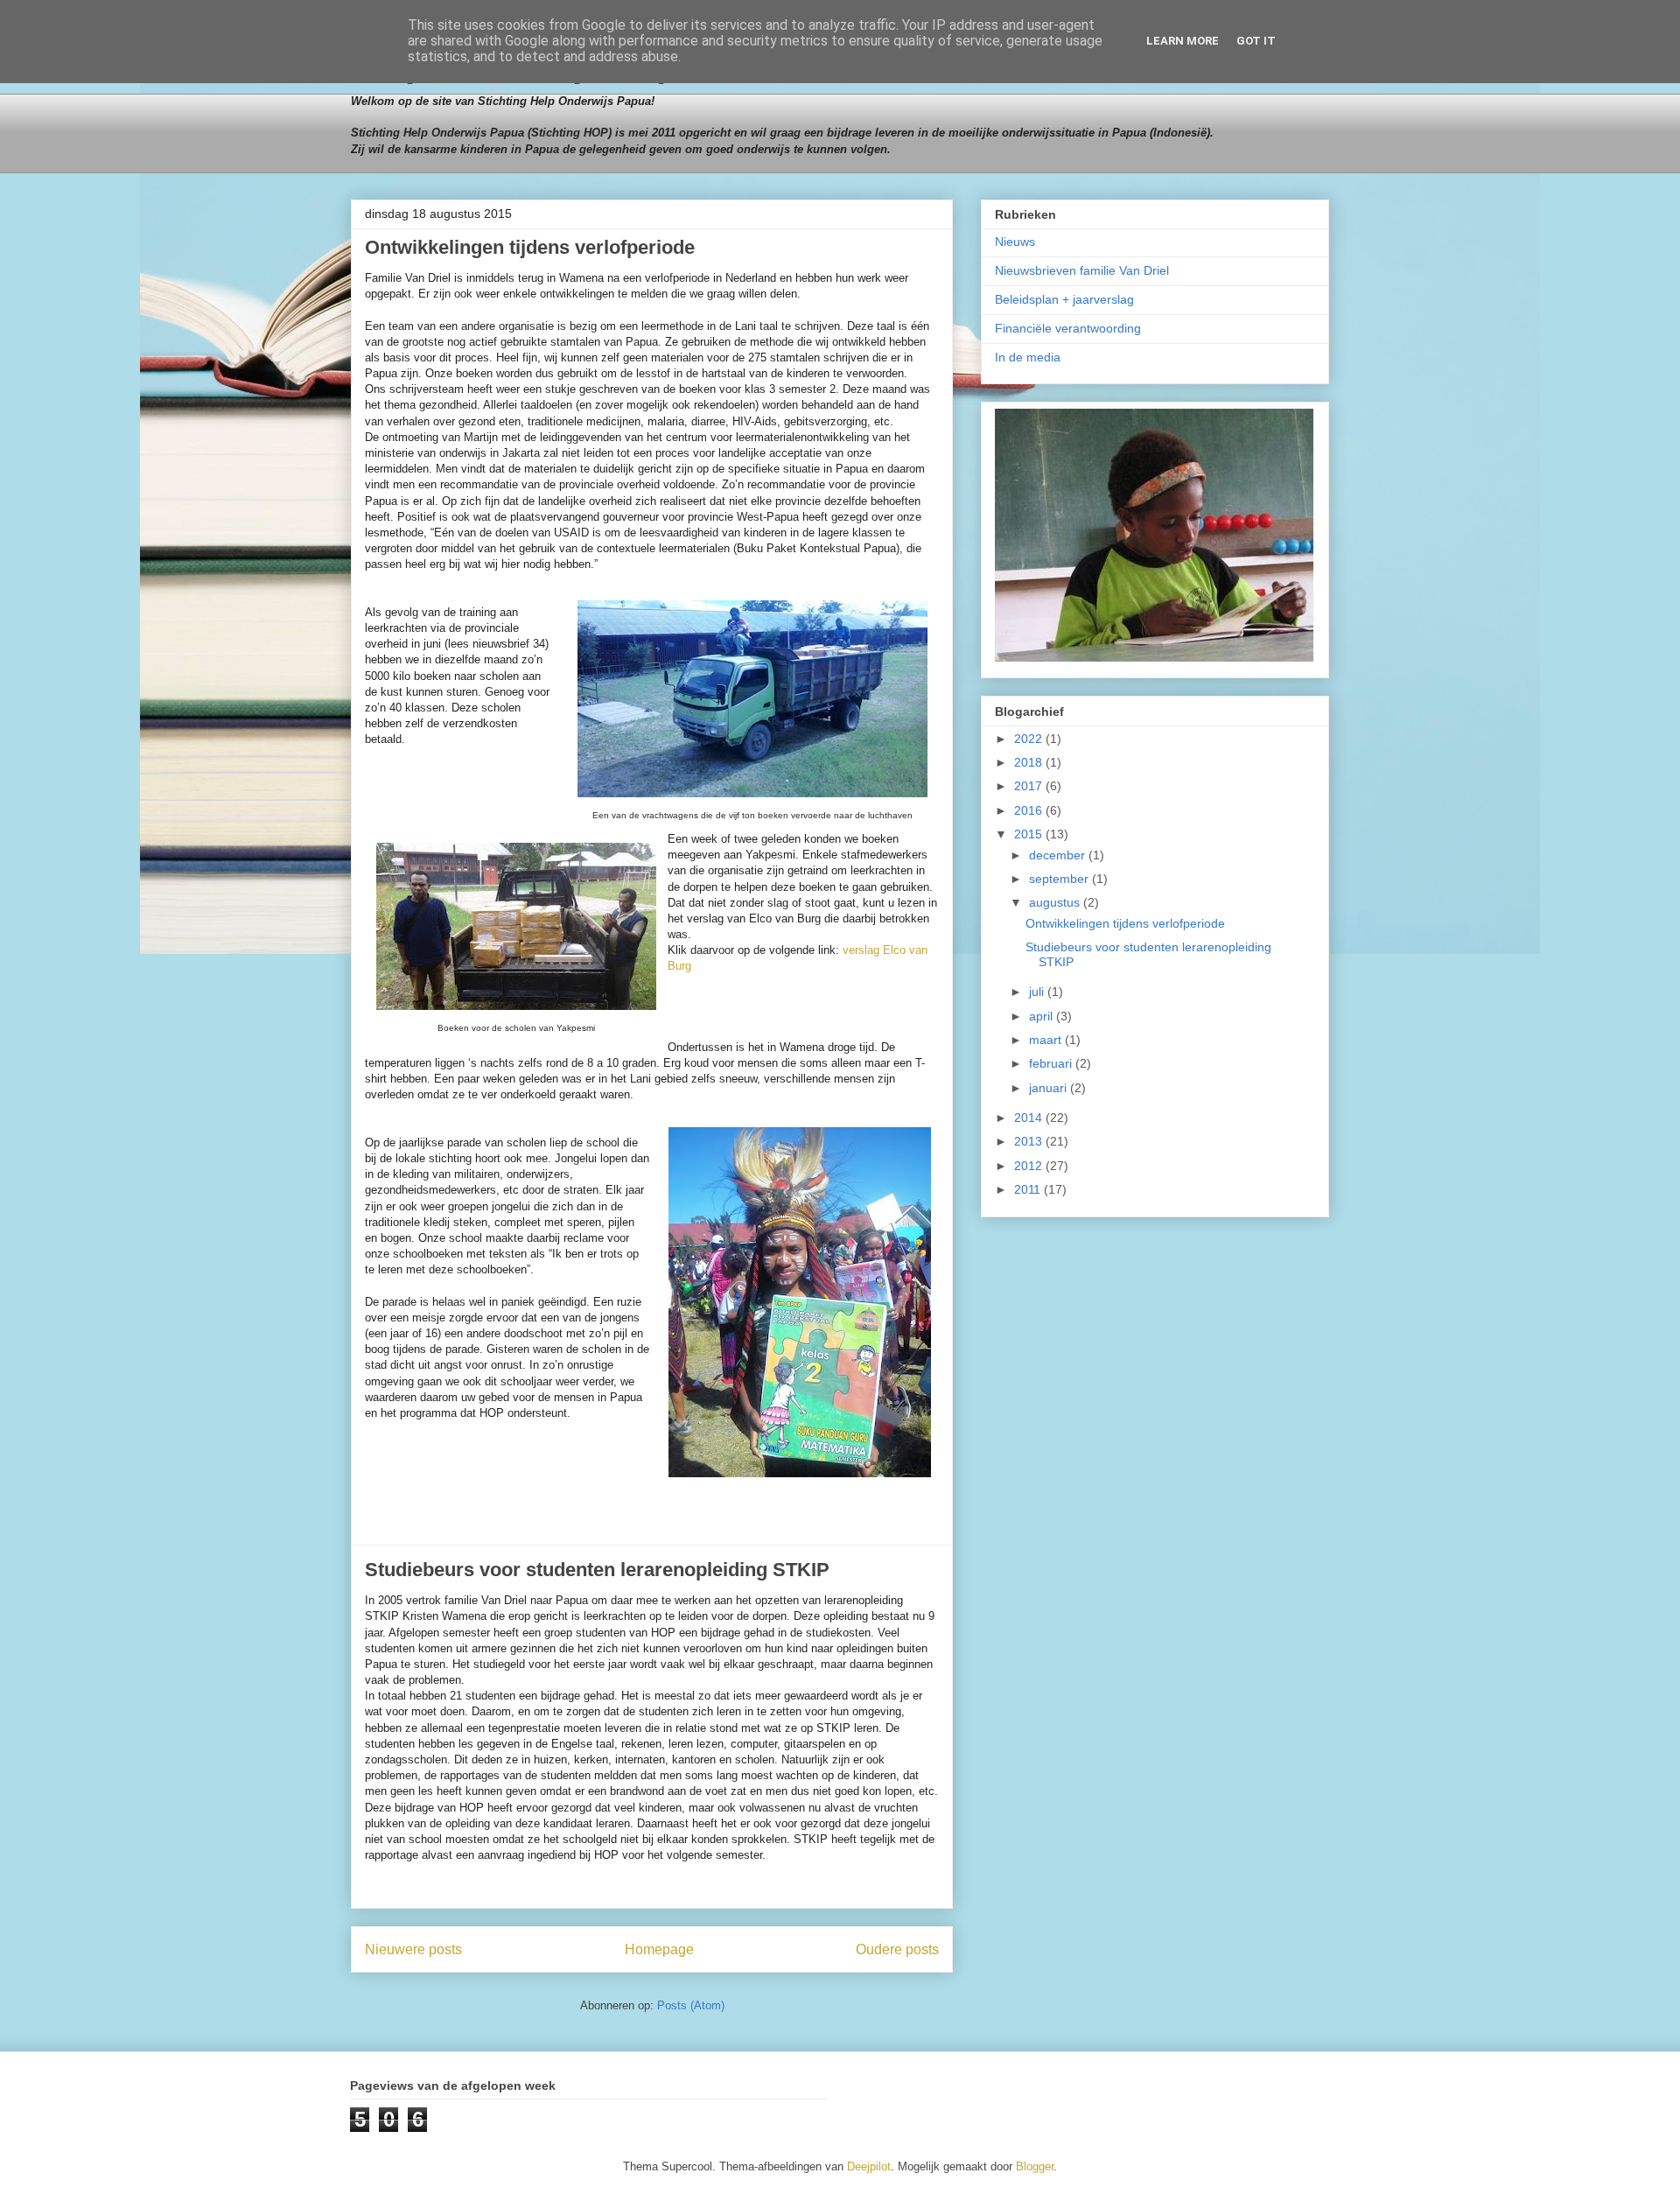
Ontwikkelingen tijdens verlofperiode (530, 247)
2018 (1030, 762)
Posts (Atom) (691, 2005)
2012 (1030, 1166)
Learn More (1183, 41)
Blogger (1035, 2166)
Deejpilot (869, 2166)
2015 (1030, 834)
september (1060, 879)
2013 (1030, 1141)
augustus (1056, 902)
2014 (1030, 1118)
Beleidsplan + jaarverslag (1064, 299)
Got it (1256, 41)
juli (1038, 992)
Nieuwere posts (413, 1949)
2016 (1030, 810)
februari (1052, 1063)
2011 (1029, 1189)
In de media (1028, 357)
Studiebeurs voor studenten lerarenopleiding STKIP (597, 1570)
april (1043, 1016)
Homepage (659, 1949)
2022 (1030, 739)
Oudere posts (897, 1949)
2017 (1030, 786)
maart (1047, 1040)
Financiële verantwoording (1068, 328)
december (1059, 855)
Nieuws (1015, 242)
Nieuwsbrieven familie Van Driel (1082, 270)
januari (1050, 1088)
